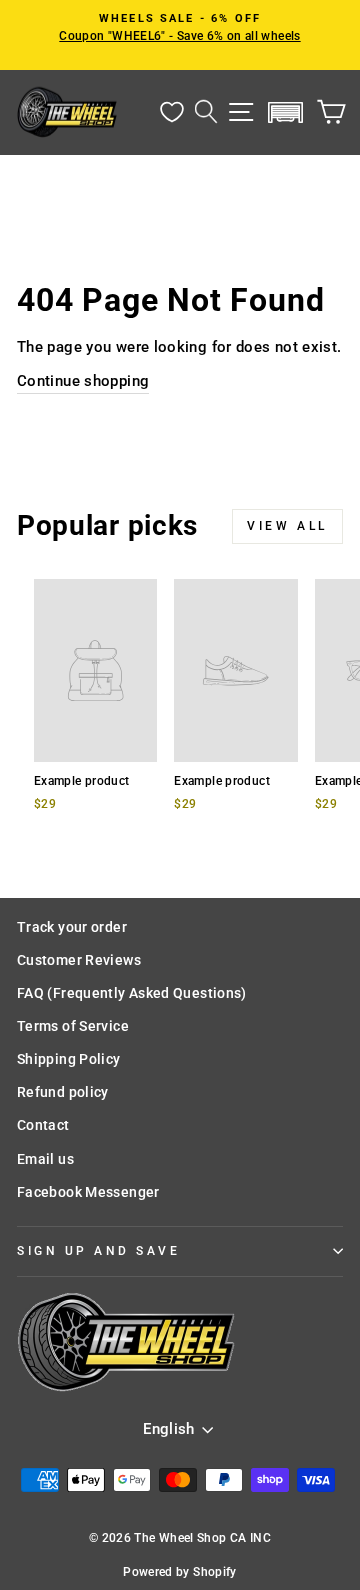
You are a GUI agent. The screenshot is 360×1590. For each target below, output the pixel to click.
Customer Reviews (79, 960)
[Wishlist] (172, 112)
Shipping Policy (69, 1059)
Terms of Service (73, 1026)
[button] (286, 112)
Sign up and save (99, 1251)
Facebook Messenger (88, 1192)
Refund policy (63, 1092)
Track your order (72, 927)
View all (287, 526)
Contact (43, 1125)
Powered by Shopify (180, 1572)
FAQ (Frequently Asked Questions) (132, 993)
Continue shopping (83, 381)
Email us (45, 1159)
